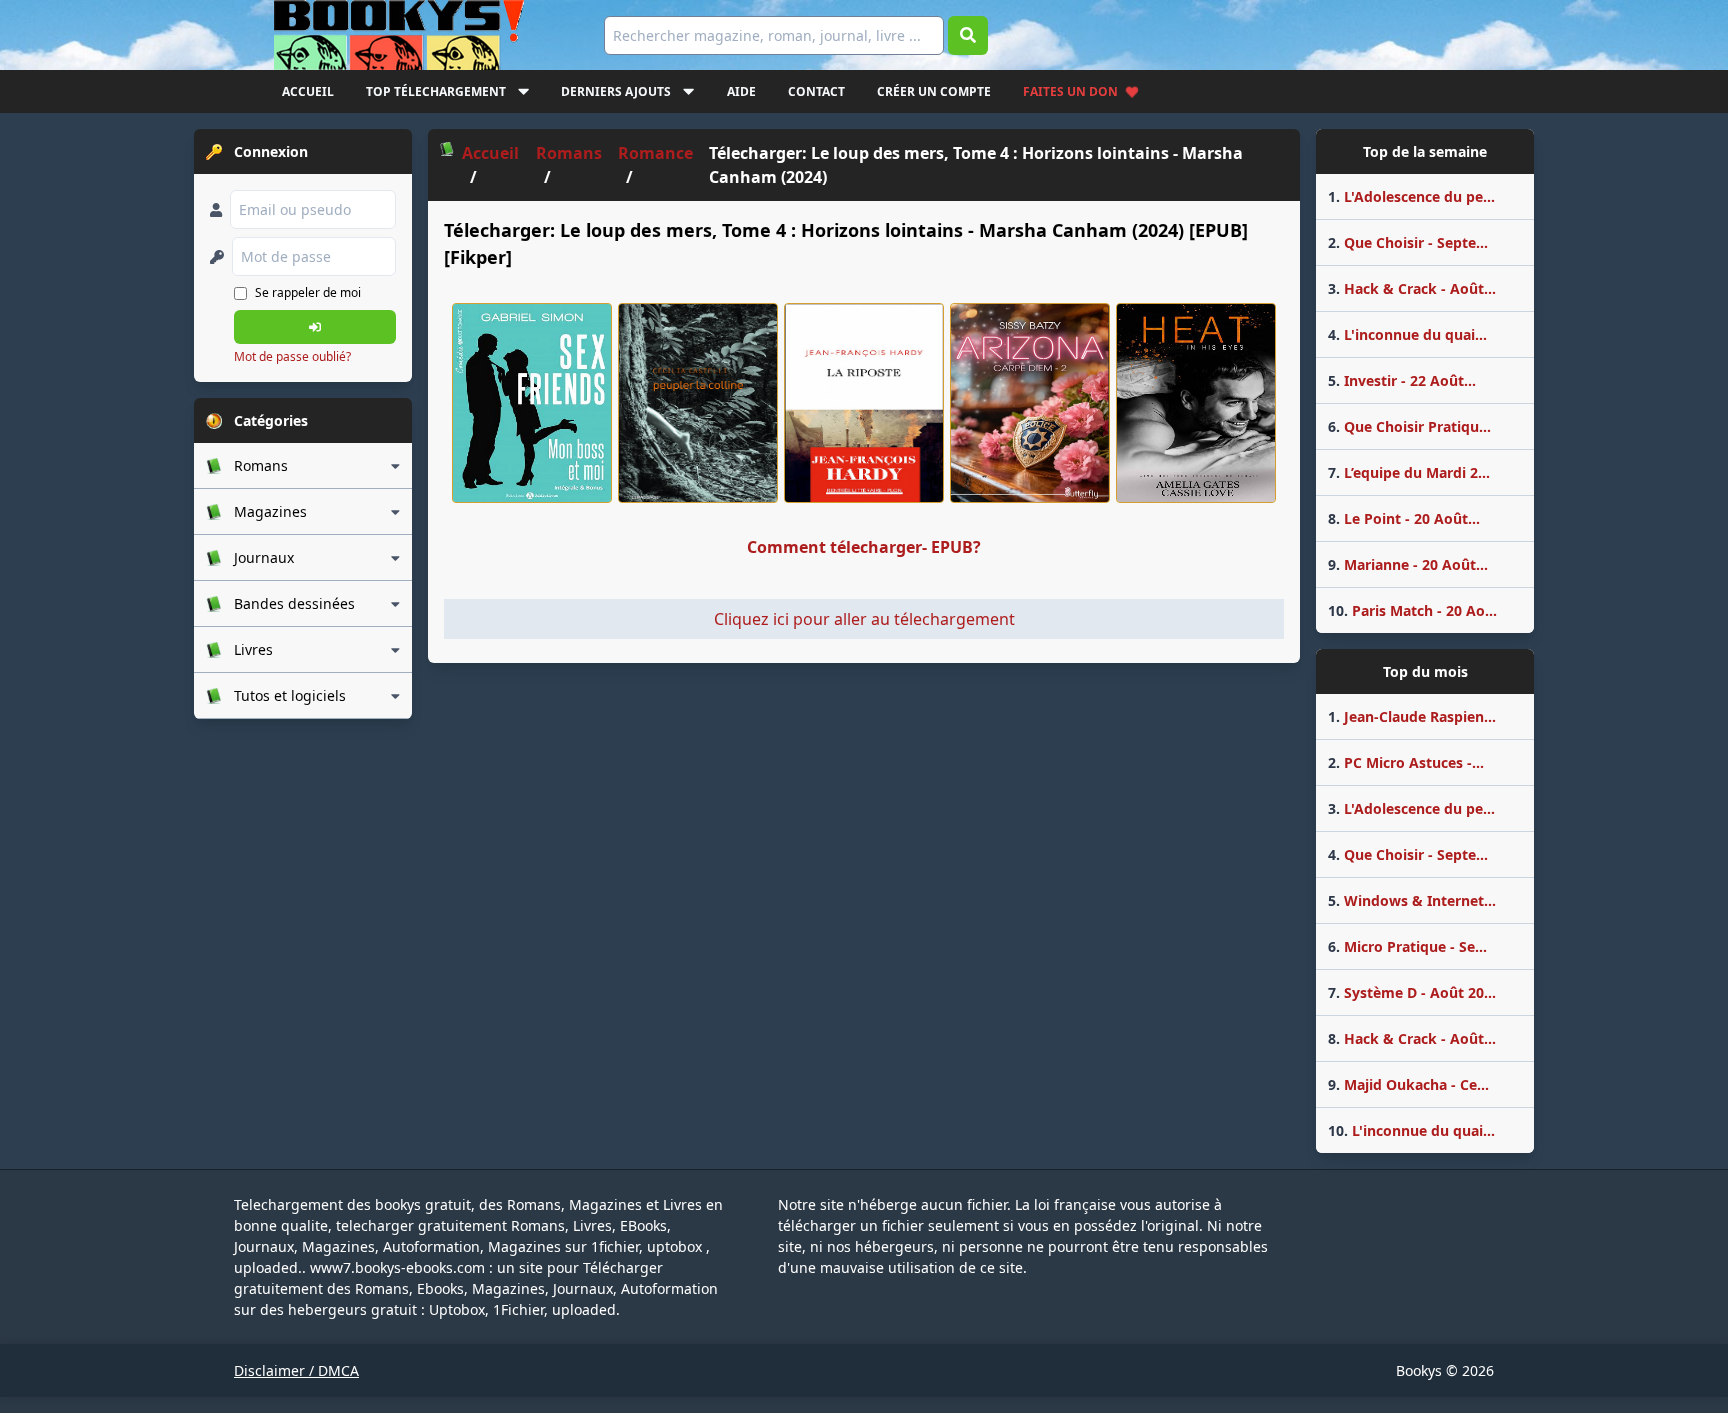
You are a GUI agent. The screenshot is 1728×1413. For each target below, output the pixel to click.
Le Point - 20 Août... (1404, 518)
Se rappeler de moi (308, 292)
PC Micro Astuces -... (1406, 762)
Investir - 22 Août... (1402, 380)
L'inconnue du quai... (1407, 334)
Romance (655, 153)
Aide (741, 91)
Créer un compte (934, 91)
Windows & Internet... (1412, 900)
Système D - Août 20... (1412, 992)
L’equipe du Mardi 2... (1409, 472)
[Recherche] (968, 35)
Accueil (308, 91)
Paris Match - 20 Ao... (1412, 610)
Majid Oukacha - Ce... (1408, 1084)
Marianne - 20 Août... (1408, 564)
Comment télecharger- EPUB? (864, 547)
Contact (816, 91)
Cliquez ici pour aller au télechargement (864, 619)
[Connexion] (315, 327)
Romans (569, 153)
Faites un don (1070, 91)
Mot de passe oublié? (292, 356)
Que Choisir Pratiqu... (1409, 426)
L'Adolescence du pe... (1411, 196)
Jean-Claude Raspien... (1412, 716)
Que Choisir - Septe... (1408, 242)
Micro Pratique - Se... (1407, 946)
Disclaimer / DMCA (296, 1370)
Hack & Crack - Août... (1412, 288)
